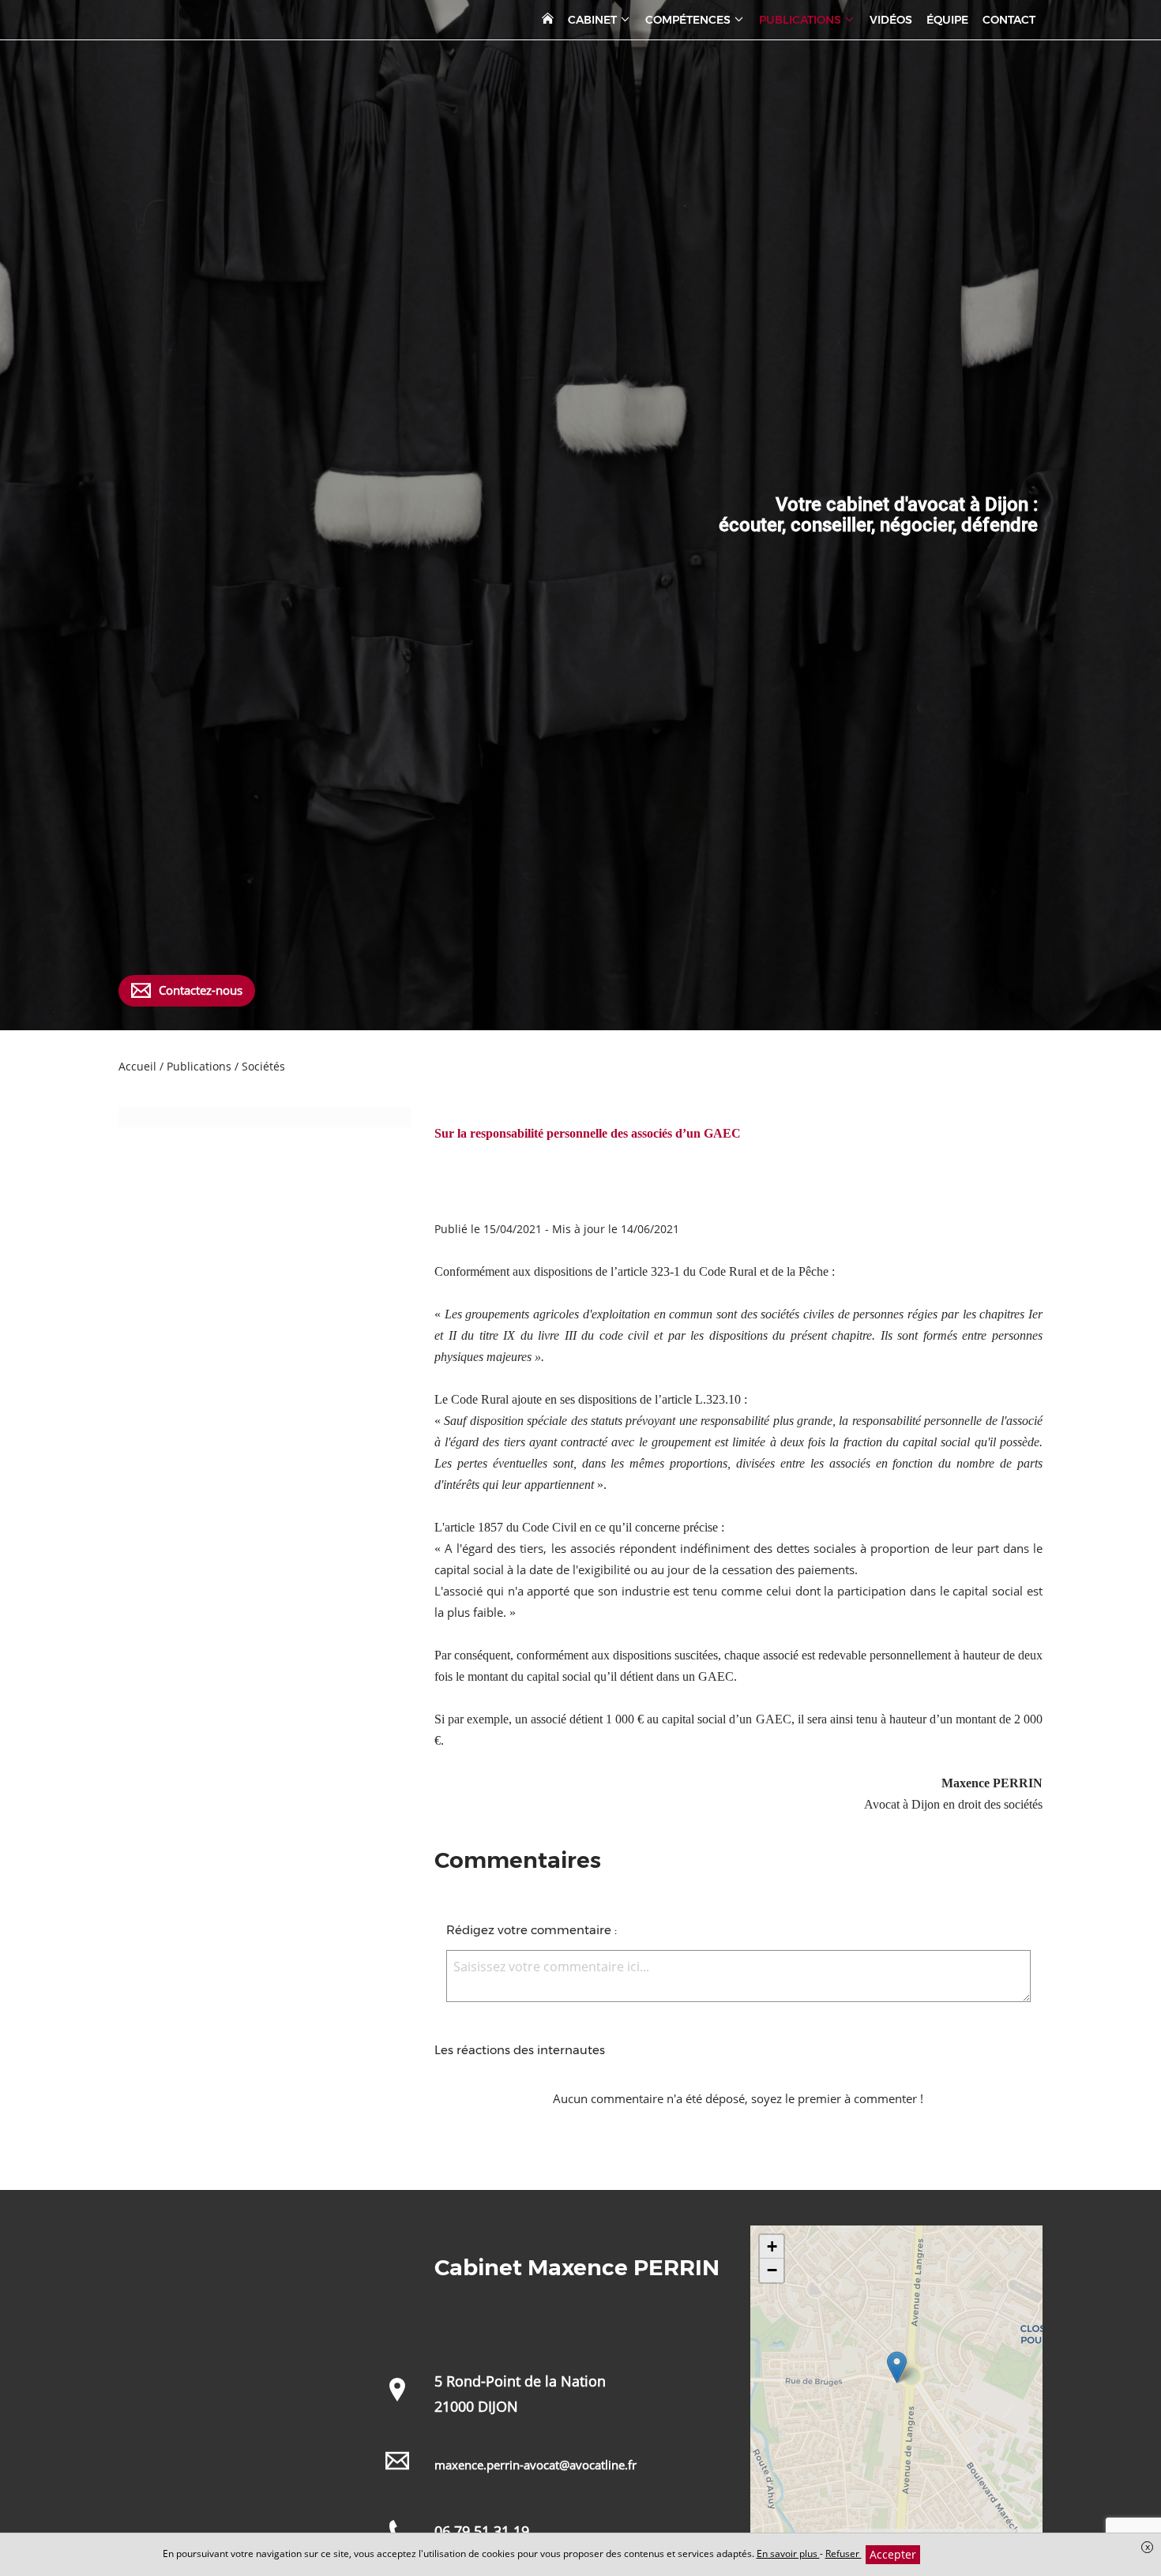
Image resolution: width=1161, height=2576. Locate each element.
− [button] (772, 2270)
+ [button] (772, 2246)
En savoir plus (788, 2554)
